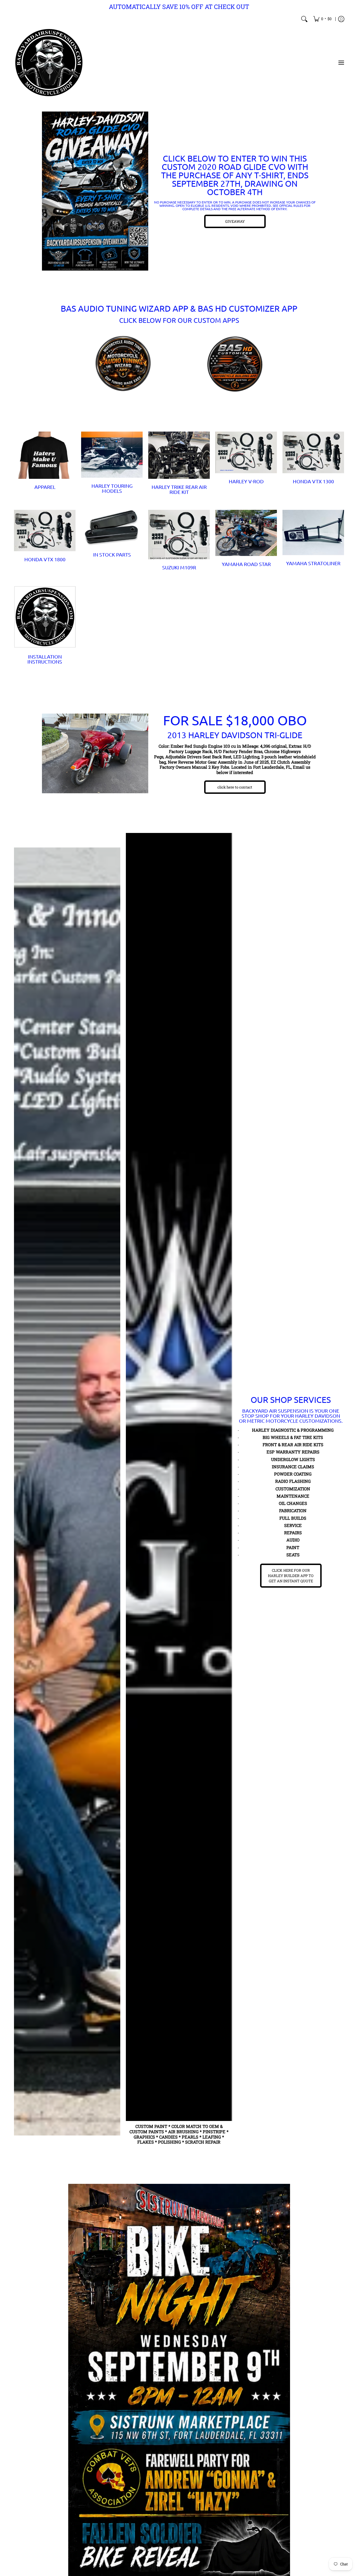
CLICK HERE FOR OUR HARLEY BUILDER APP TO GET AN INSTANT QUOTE (291, 1576)
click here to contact (235, 787)
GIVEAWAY (235, 221)
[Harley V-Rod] (246, 452)
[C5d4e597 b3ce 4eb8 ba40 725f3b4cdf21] (235, 364)
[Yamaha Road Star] (246, 533)
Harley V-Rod (246, 481)
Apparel (45, 487)
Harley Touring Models (112, 488)
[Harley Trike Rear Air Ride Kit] (179, 455)
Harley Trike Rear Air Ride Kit (179, 489)
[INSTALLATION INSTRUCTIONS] (45, 617)
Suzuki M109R (179, 567)
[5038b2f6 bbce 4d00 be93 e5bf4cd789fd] (123, 364)
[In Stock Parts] (112, 528)
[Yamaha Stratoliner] (313, 533)
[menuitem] (322, 19)
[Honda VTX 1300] (313, 452)
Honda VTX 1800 (45, 559)
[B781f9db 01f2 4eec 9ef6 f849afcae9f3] (95, 191)
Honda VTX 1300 (313, 481)
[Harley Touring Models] (112, 455)
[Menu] (341, 63)
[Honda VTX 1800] (45, 531)
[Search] (304, 19)
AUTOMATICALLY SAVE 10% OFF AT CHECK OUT (179, 7)
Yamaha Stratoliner (313, 563)
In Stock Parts (112, 554)
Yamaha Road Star (246, 564)
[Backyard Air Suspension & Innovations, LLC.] (49, 63)
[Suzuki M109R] (179, 535)
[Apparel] (45, 455)
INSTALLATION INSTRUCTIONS (45, 659)
